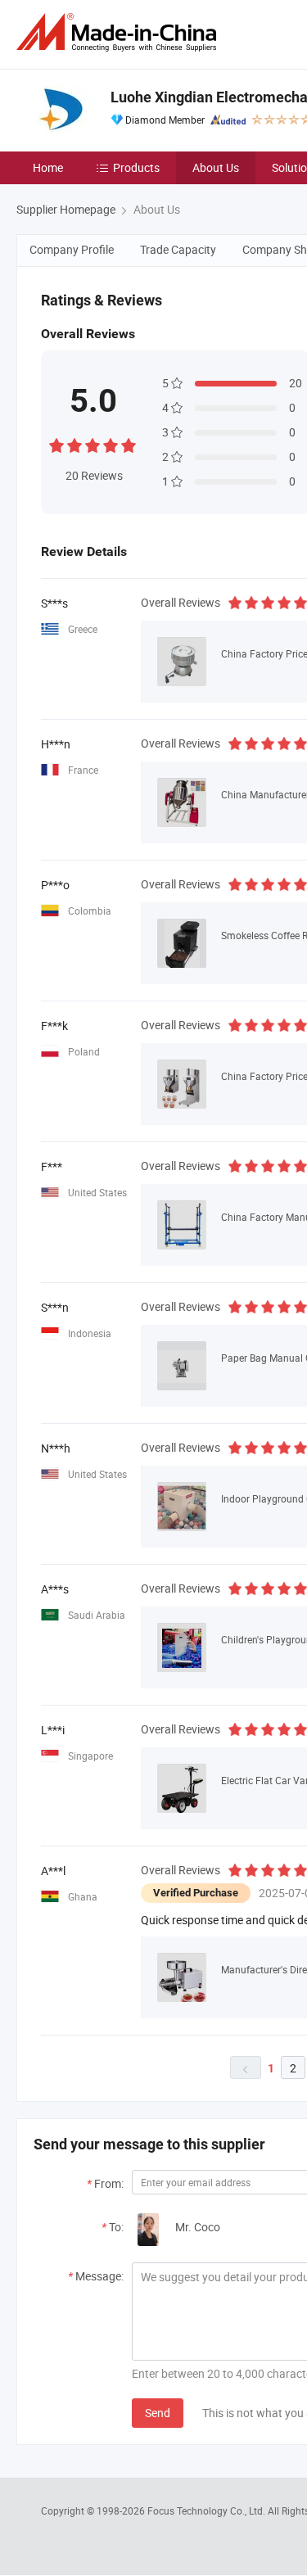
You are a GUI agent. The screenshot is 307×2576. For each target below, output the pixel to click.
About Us (216, 167)
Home (48, 167)
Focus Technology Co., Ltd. (208, 2510)
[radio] (56, 443)
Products (136, 167)
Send (158, 2413)
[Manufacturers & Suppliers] (120, 32)
